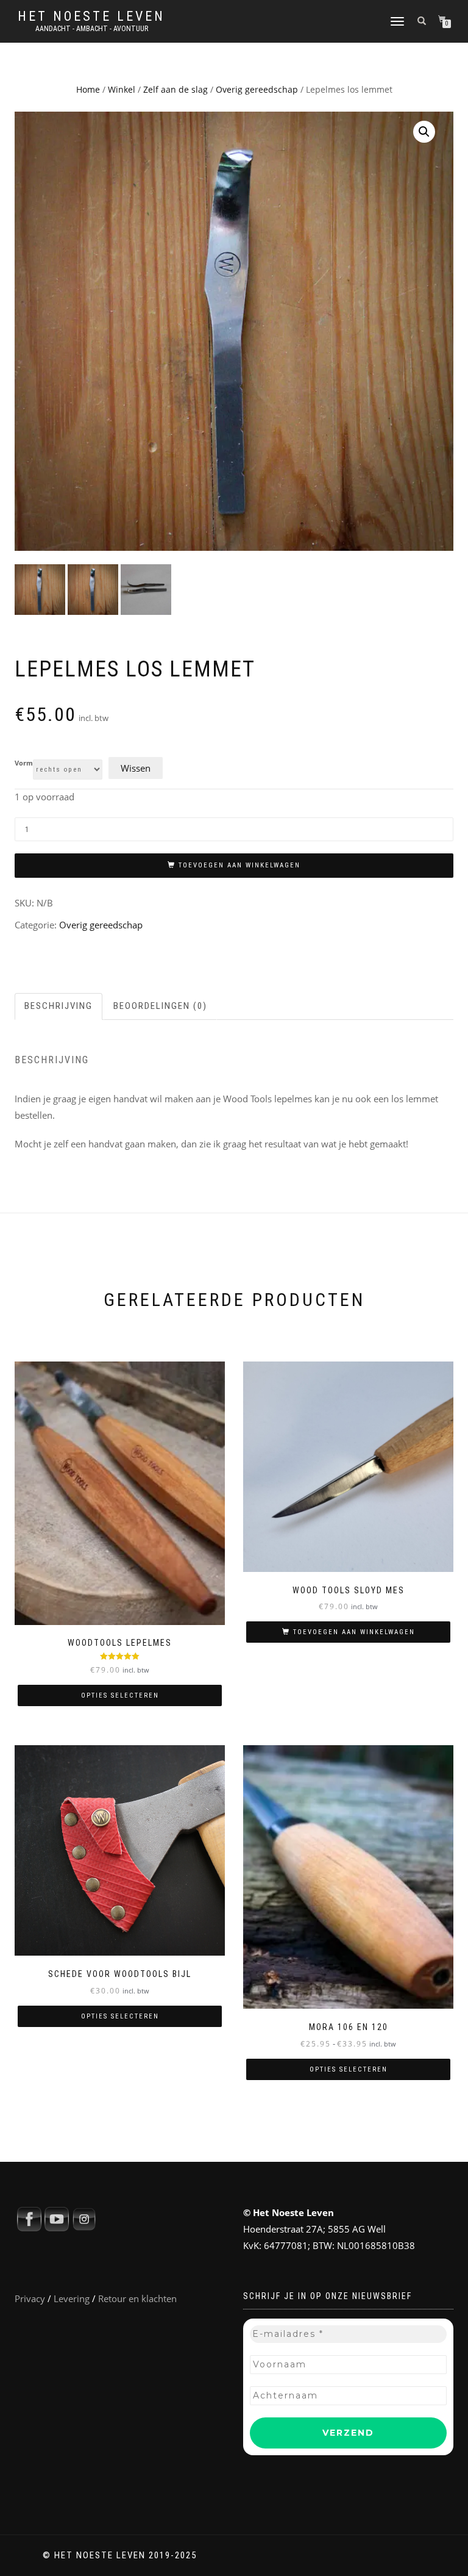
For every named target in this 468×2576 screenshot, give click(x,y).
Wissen (136, 768)
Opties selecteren (120, 1695)
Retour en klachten (137, 2298)
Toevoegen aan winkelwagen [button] (354, 1632)
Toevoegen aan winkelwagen (239, 865)
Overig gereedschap (257, 89)
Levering (72, 2298)
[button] (424, 132)
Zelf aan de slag (175, 89)
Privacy (30, 2298)
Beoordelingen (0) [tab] (160, 1006)
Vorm (24, 763)
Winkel (122, 89)
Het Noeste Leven (91, 16)
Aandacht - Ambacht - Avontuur (92, 29)
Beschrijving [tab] (58, 1006)
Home (88, 89)
